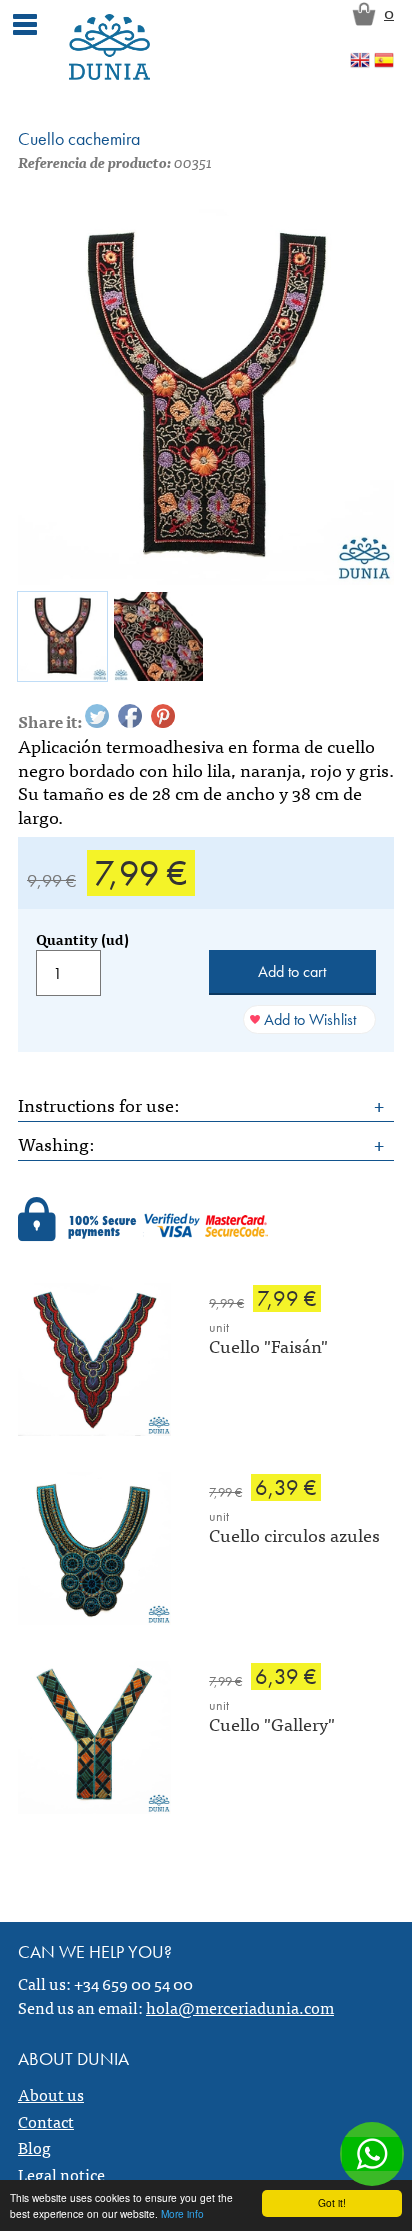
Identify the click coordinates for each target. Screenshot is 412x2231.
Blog (34, 2147)
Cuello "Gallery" (272, 1723)
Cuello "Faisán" (268, 1345)
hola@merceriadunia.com (240, 2007)
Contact (46, 2121)
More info (182, 2213)
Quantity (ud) (82, 938)
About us (51, 2094)
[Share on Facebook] (130, 716)
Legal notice (61, 2174)
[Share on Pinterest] (163, 716)
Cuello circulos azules (294, 1534)
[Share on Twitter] (97, 716)
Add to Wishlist (310, 1019)
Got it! (332, 2202)
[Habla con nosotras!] (372, 2154)
